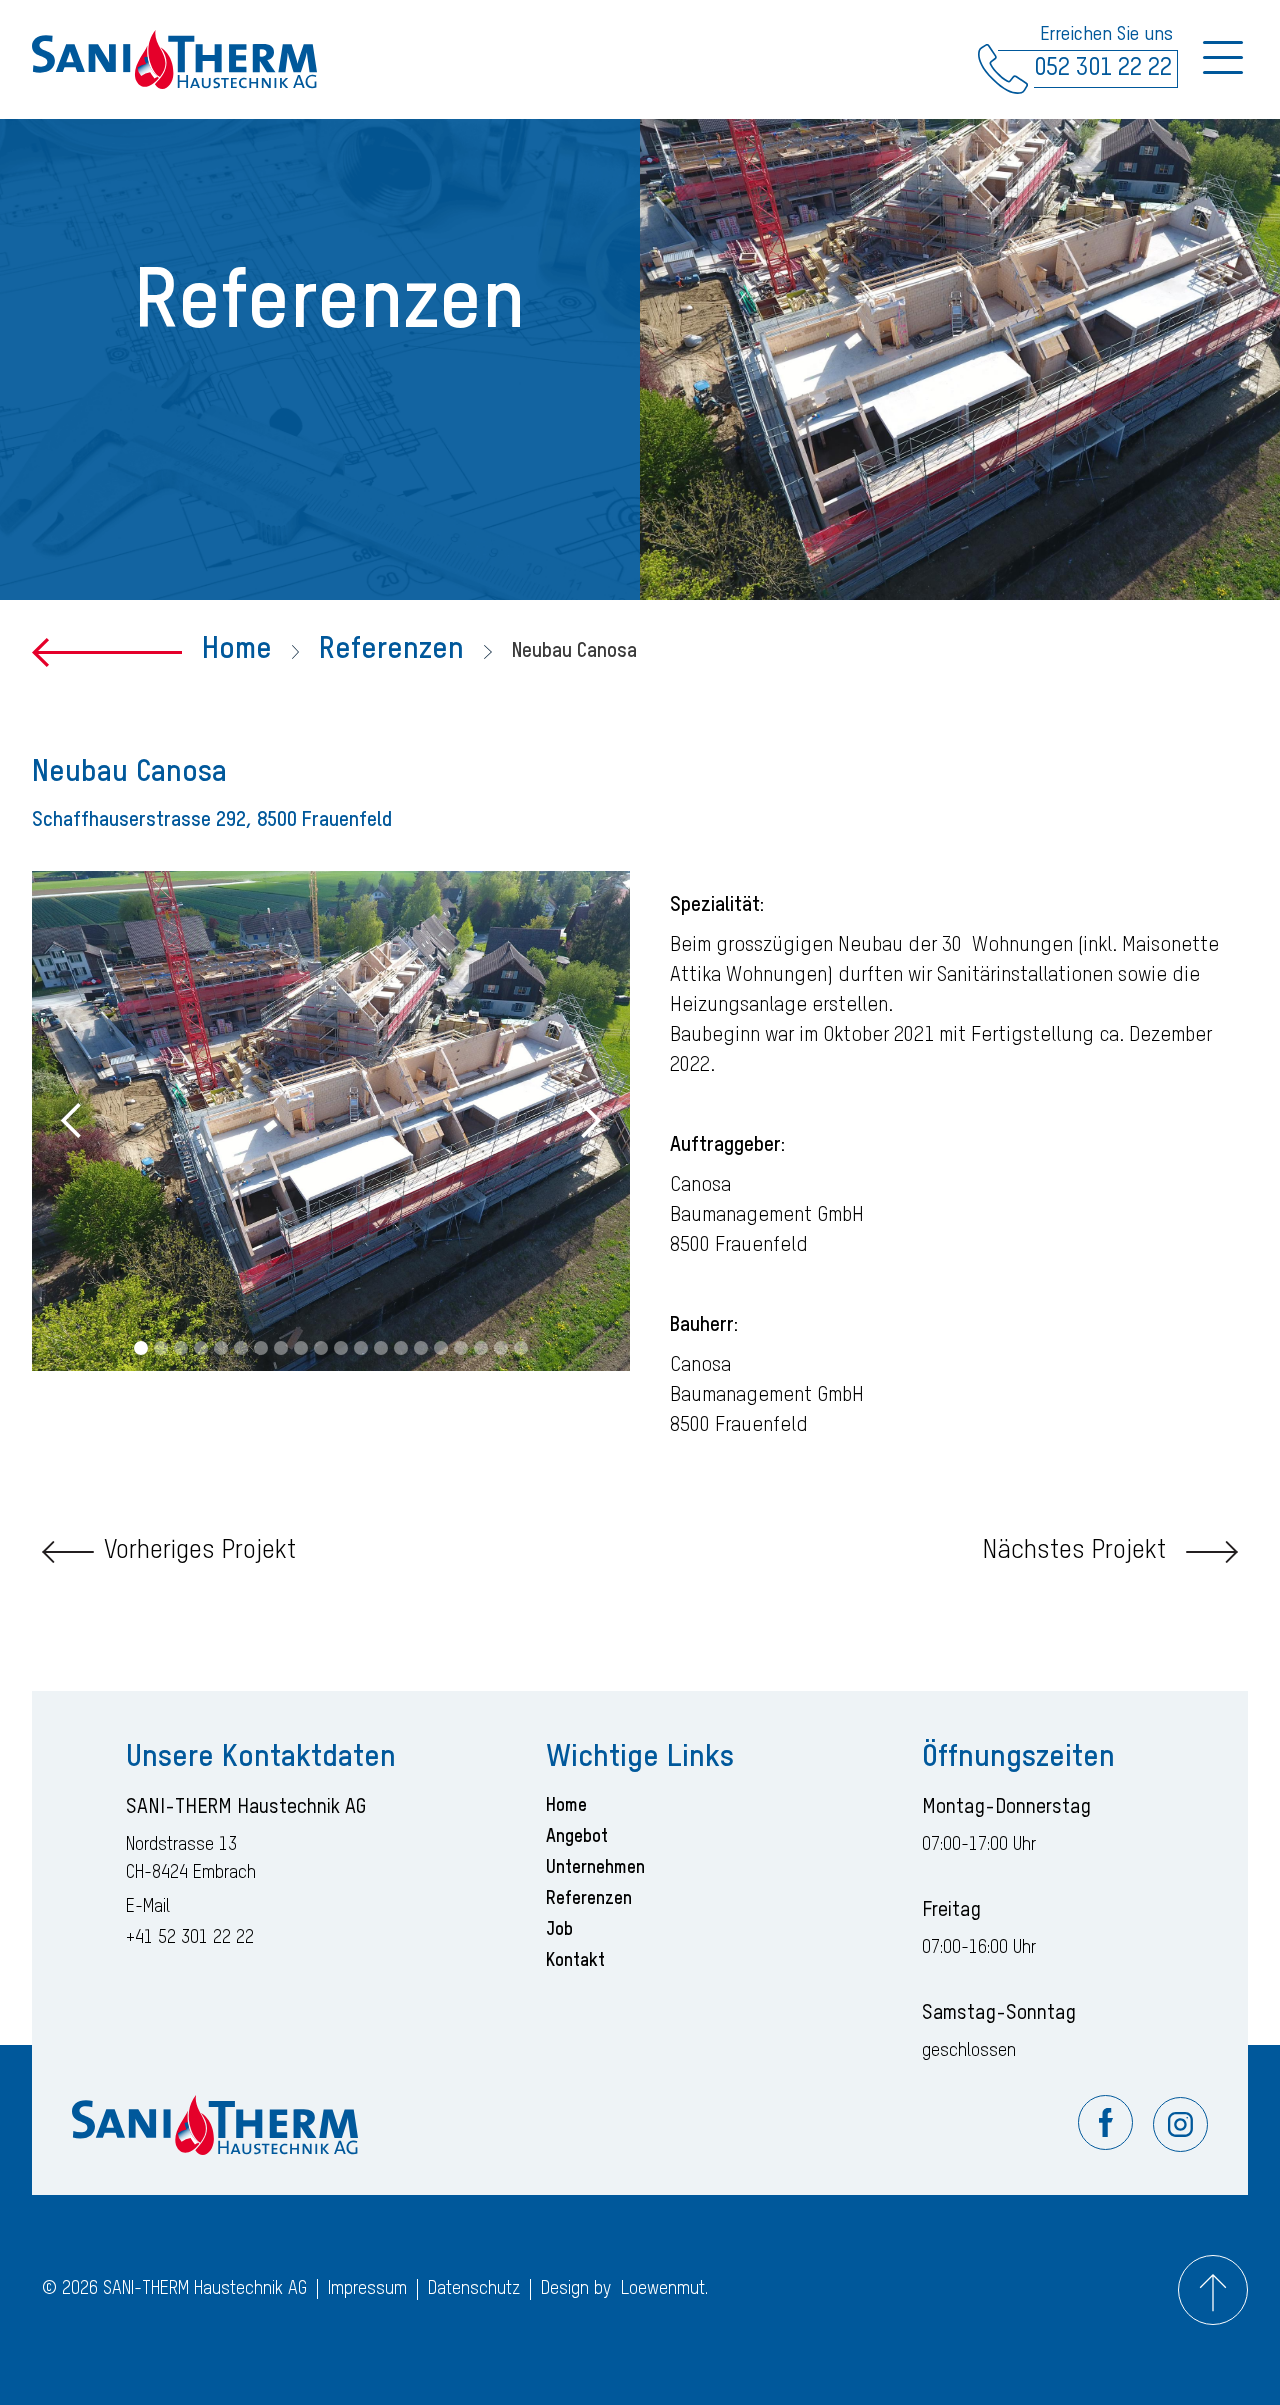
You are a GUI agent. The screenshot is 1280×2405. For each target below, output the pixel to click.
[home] (174, 60)
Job (559, 1930)
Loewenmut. (664, 2289)
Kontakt (575, 1961)
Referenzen (391, 650)
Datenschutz (474, 2289)
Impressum (367, 2289)
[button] (72, 1121)
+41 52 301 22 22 (190, 1938)
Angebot (577, 1837)
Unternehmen (595, 1868)
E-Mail (148, 1907)
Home (237, 650)
